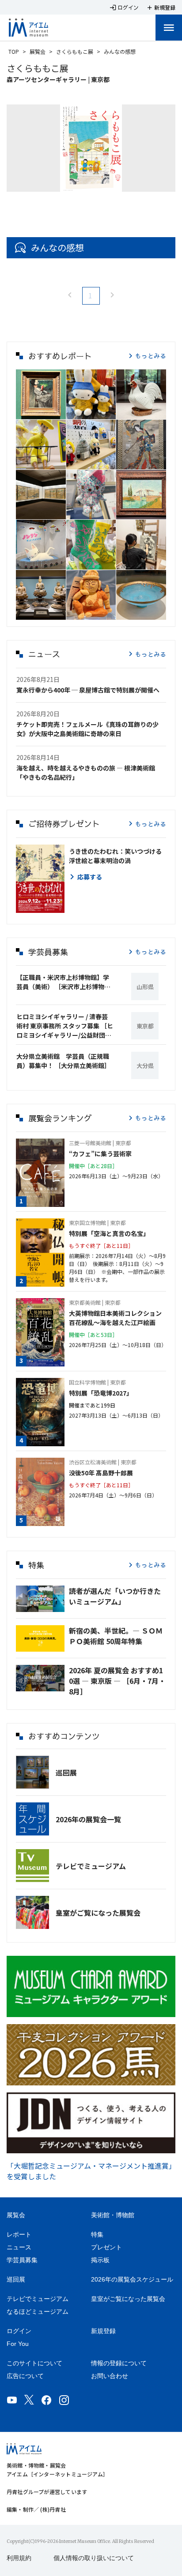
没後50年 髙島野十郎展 (101, 1473)
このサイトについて (34, 2363)
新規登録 (103, 2331)
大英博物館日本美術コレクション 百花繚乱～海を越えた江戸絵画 (118, 1318)
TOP (14, 51)
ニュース (19, 2247)
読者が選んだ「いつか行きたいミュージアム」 (115, 1596)
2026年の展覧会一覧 (88, 1819)
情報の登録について (119, 2363)
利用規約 (19, 2558)
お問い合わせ (110, 2376)
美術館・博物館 (113, 2215)
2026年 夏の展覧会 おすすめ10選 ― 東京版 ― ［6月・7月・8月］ (117, 1681)
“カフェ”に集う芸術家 (100, 1154)
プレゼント (106, 2247)
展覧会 (38, 51)
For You (18, 2344)
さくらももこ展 (75, 51)
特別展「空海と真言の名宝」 (109, 1233)
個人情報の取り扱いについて (94, 2558)
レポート (19, 2234)
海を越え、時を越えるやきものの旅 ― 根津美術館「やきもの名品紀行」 (86, 772)
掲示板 (100, 2260)
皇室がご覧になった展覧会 (98, 1913)
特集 (97, 2234)
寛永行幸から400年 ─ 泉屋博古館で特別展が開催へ (88, 690)
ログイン (19, 2331)
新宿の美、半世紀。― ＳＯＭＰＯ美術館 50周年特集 (116, 1636)
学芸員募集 (22, 2260)
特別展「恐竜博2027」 (101, 1393)
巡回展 (66, 1772)
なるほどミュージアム (38, 2312)
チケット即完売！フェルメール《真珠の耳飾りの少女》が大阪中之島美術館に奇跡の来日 (87, 729)
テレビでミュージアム (91, 1866)
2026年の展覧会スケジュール (132, 2279)
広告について (25, 2376)
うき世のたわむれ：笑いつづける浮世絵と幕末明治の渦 (115, 856)
